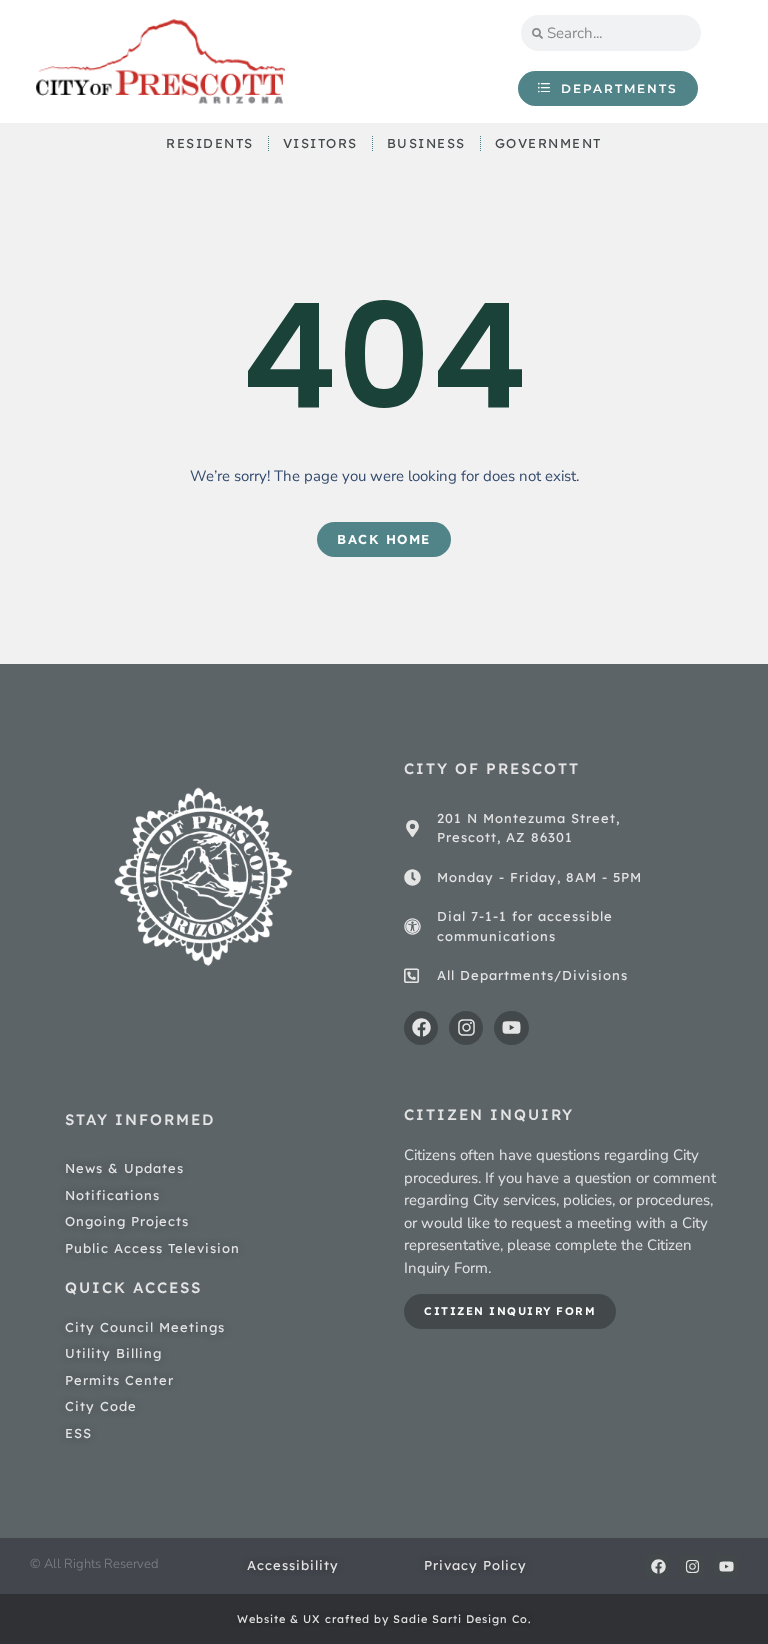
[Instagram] (466, 1028)
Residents (210, 143)
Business (426, 143)
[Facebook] (421, 1028)
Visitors (320, 143)
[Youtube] (511, 1028)
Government (548, 143)
